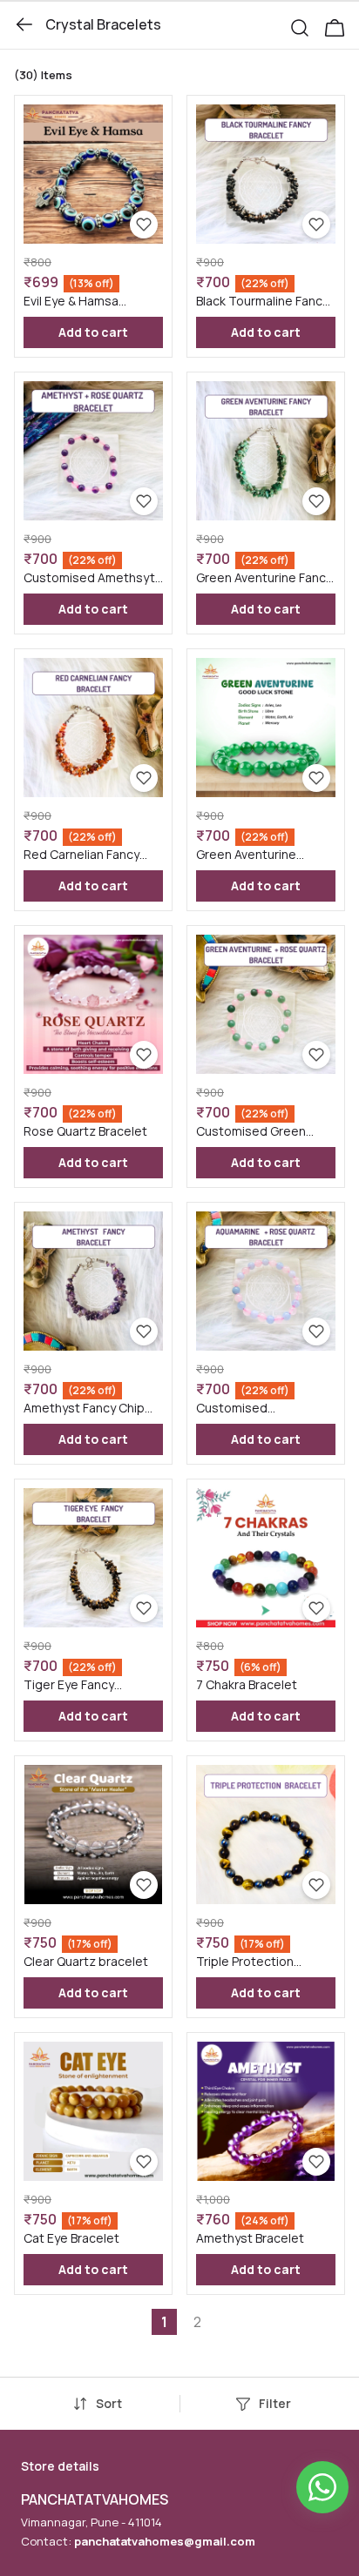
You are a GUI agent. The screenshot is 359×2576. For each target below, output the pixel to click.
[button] (307, 24)
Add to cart (93, 332)
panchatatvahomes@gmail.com (165, 2541)
